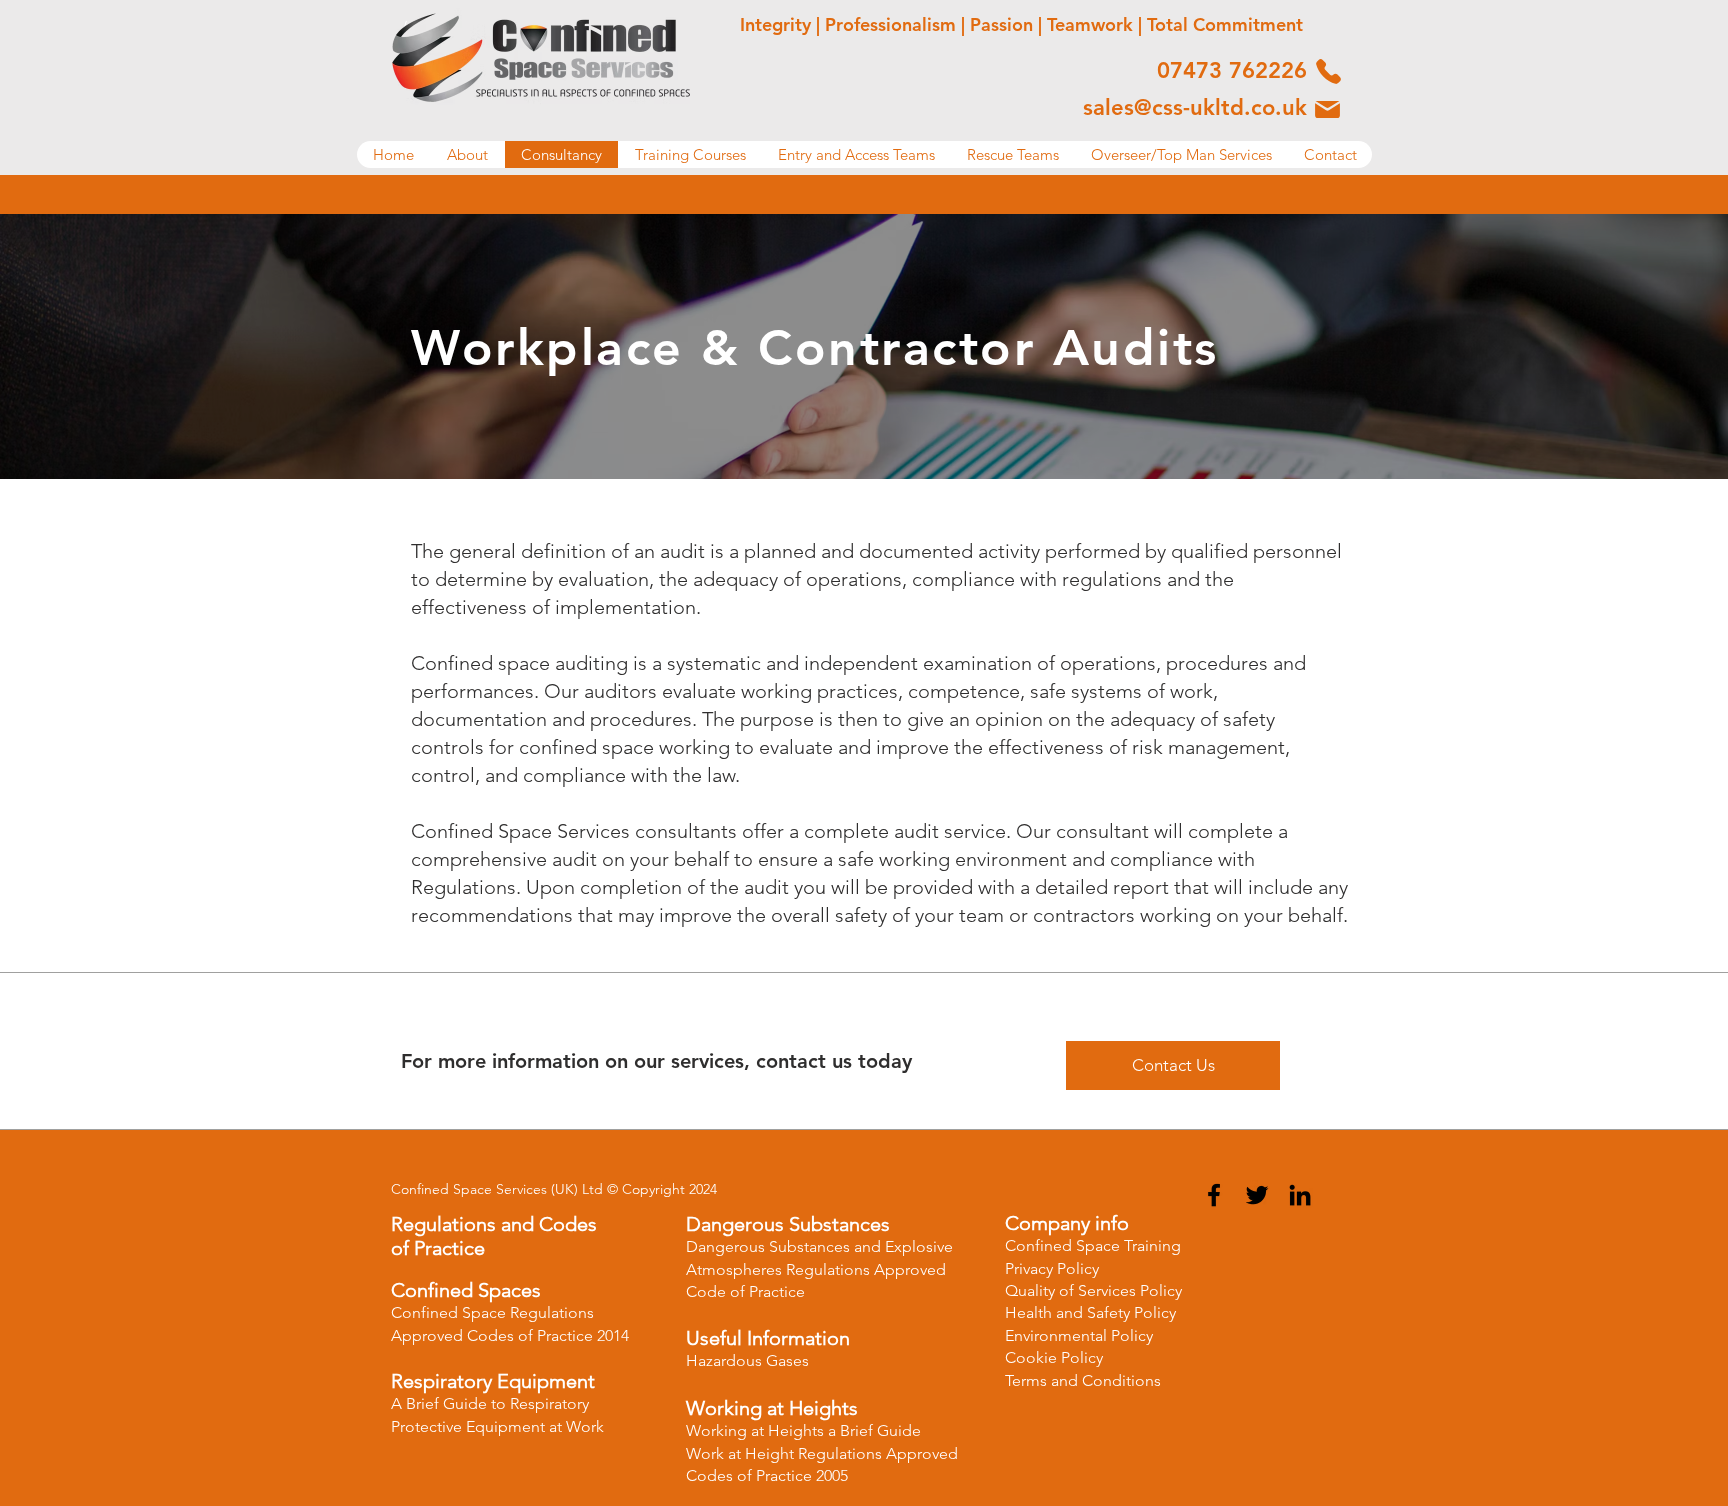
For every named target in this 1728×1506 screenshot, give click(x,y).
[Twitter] (1257, 1195)
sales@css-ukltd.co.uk (1195, 107)
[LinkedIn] (1300, 1195)
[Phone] (1328, 71)
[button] (467, 154)
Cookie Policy (1054, 1357)
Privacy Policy (1052, 1268)
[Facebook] (1214, 1195)
